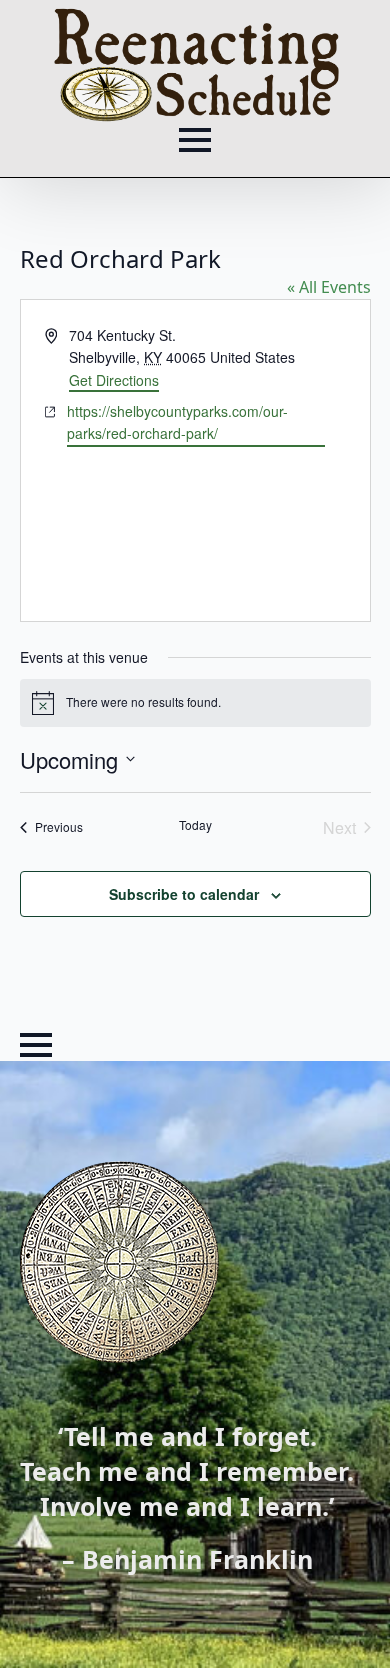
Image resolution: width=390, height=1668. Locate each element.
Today (195, 825)
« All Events (329, 287)
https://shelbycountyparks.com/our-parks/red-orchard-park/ (177, 422)
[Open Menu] (195, 140)
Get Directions (114, 380)
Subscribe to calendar (184, 894)
